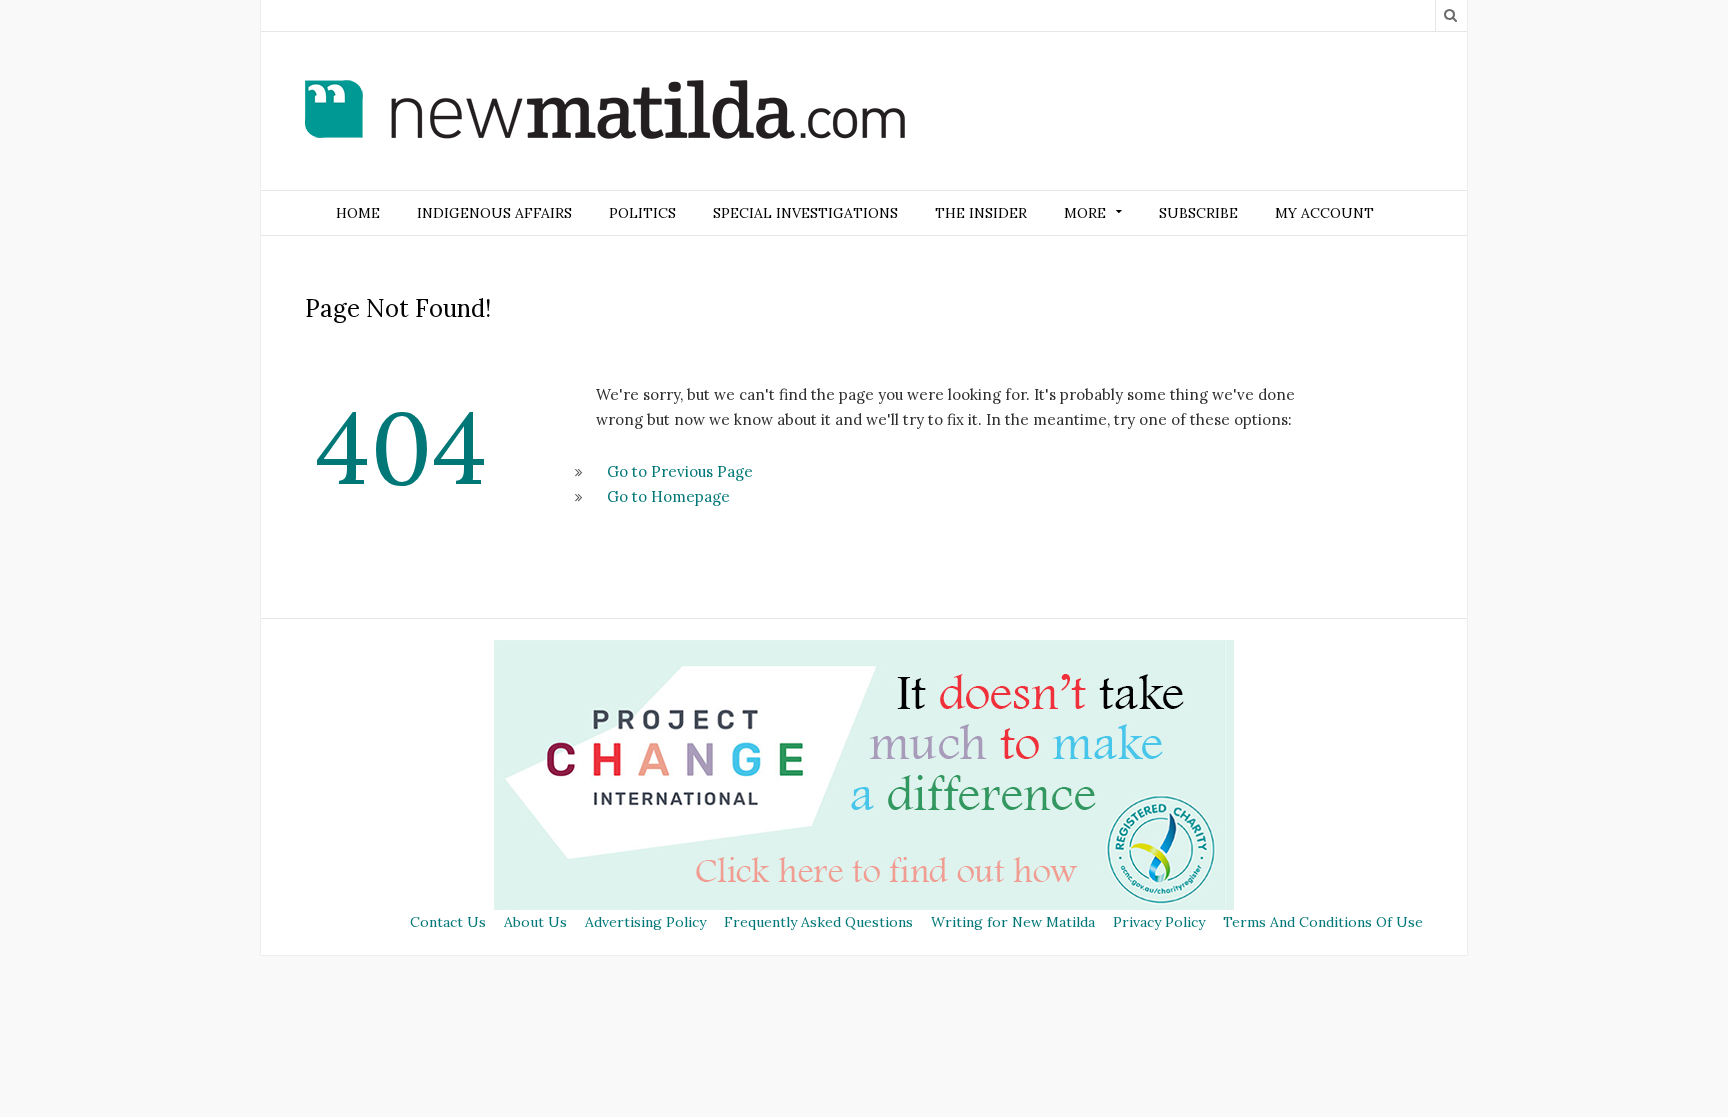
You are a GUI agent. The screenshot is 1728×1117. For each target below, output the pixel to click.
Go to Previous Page (680, 471)
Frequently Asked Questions (818, 922)
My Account (1324, 213)
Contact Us (448, 922)
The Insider (981, 213)
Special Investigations (805, 213)
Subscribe (1198, 213)
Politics (642, 213)
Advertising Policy (645, 922)
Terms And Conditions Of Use (1323, 922)
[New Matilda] (605, 113)
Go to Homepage (668, 496)
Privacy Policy (1159, 922)
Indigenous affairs (494, 213)
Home (358, 213)
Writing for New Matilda (1013, 922)
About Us (535, 922)
